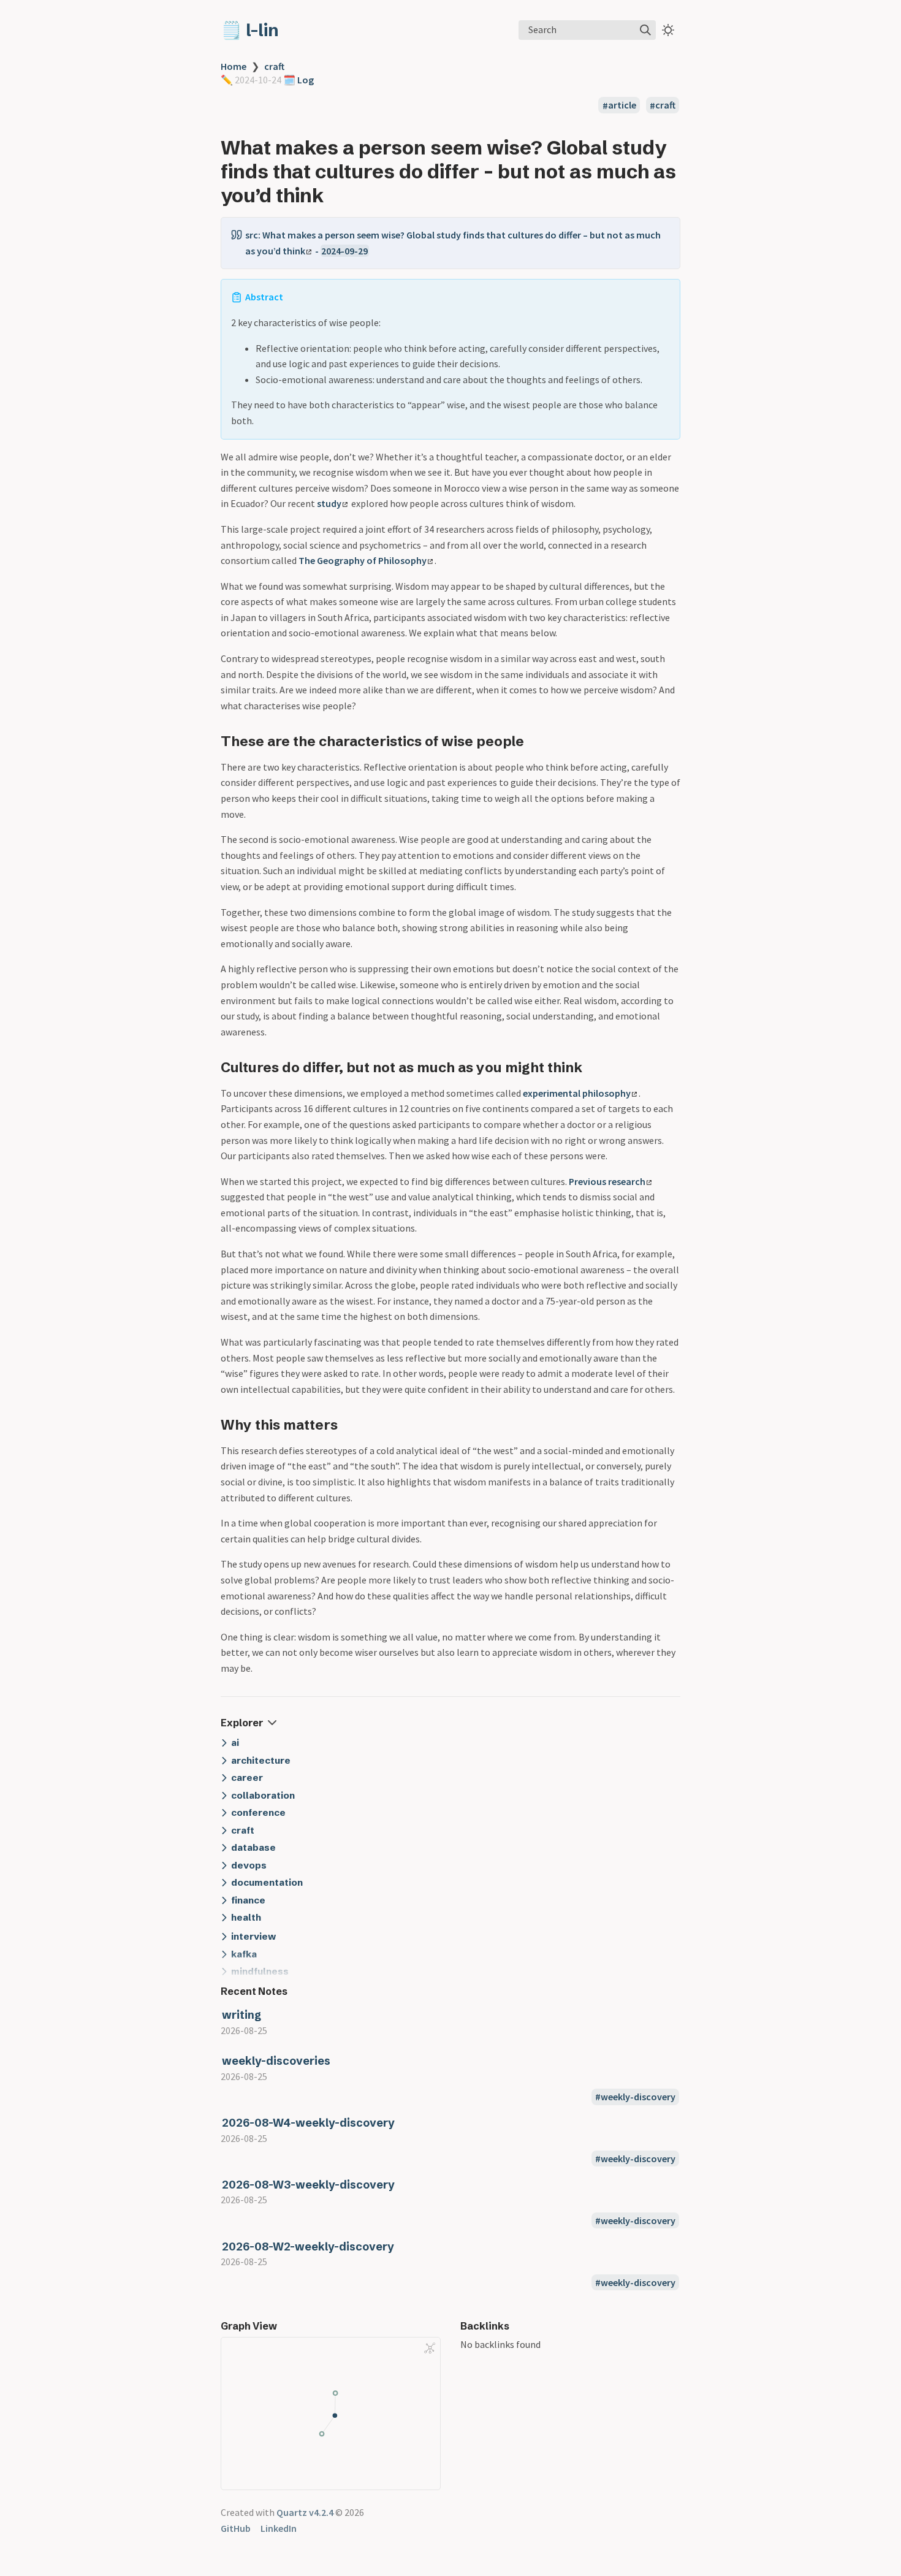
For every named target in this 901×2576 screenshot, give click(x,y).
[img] (645, 30)
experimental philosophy (577, 1093)
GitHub (236, 2528)
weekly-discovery (638, 2097)
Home (234, 66)
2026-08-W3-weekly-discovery (308, 2185)
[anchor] (335, 195)
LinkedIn (279, 2528)
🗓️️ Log (298, 80)
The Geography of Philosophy (363, 560)
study (329, 503)
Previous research (607, 1181)
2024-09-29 (344, 251)
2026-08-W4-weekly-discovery (308, 2123)
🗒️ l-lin (250, 30)
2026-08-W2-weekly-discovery (308, 2246)
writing (241, 2015)
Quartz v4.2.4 (305, 2512)
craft (274, 66)
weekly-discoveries (276, 2061)
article (622, 105)
